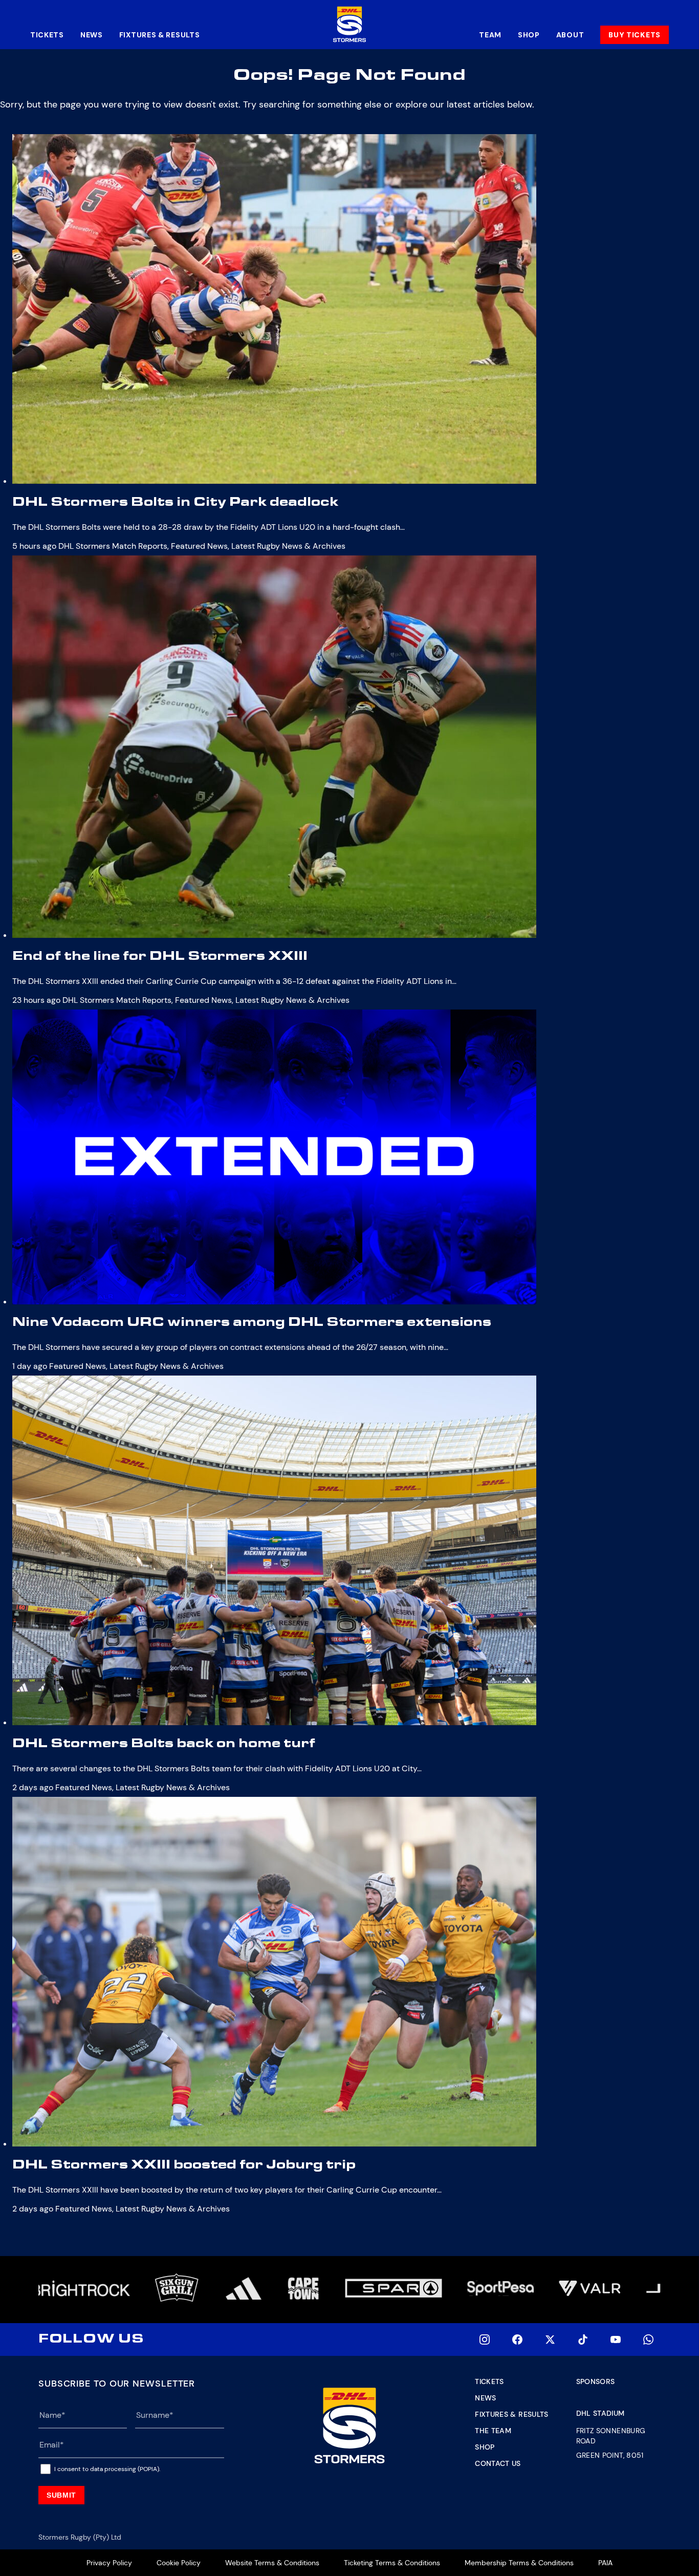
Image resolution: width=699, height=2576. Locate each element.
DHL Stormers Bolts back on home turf (164, 1745)
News (92, 35)
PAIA (605, 2563)
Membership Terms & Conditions (519, 2563)
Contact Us (498, 2463)
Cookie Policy (179, 2563)
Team (490, 35)
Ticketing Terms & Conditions (392, 2563)
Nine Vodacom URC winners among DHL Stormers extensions (252, 1324)
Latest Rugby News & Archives (288, 546)
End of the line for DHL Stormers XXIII (160, 958)
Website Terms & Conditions (272, 2563)
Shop (529, 35)
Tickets (47, 35)
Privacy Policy (109, 2563)
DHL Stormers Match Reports (113, 546)
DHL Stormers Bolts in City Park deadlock (175, 504)
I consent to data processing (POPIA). (107, 2469)
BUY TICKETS (635, 35)
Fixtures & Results (160, 35)
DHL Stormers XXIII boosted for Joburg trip (184, 2166)
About (570, 35)
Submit (61, 2495)
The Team (493, 2431)
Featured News (199, 546)
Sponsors (596, 2381)
